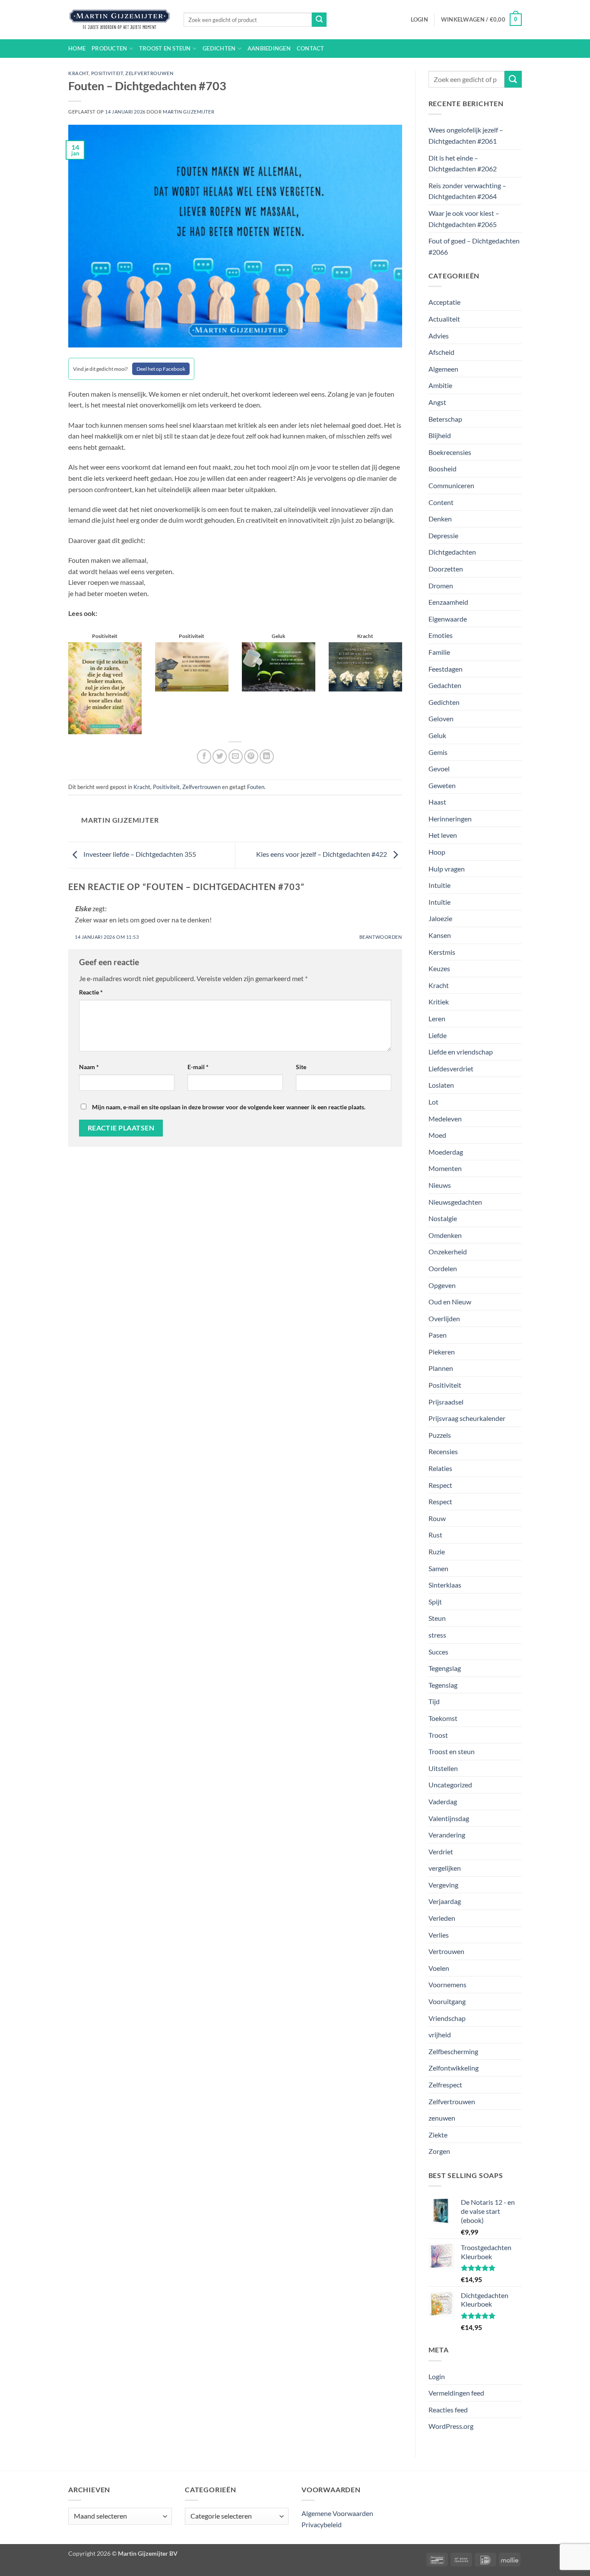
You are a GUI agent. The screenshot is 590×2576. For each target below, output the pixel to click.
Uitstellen (443, 1768)
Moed (437, 1135)
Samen (438, 1568)
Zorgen (439, 2151)
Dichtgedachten (452, 552)
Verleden (442, 1918)
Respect (440, 1485)
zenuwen (442, 2118)
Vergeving (443, 1885)
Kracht (78, 73)
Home (77, 48)
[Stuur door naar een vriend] (236, 756)
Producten (109, 48)
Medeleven (445, 1119)
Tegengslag (445, 1668)
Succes (438, 1652)
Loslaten (441, 1085)
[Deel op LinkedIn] (267, 756)
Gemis (438, 752)
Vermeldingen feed (456, 2393)
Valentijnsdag (449, 1818)
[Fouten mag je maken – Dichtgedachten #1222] (365, 666)
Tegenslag (443, 1685)
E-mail (198, 1067)
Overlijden (444, 1318)
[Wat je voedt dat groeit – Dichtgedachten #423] (279, 666)
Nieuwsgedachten (455, 1202)
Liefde (438, 1035)
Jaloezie (440, 918)
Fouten (256, 787)
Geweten (442, 785)
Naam (89, 1067)
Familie (439, 652)
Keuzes (439, 968)
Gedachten (445, 685)
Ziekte (438, 2135)
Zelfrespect (445, 2085)
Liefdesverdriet (451, 1069)
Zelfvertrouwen (149, 73)
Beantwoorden (381, 937)
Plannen (441, 1368)
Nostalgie (443, 1218)
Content (441, 502)
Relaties (440, 1468)
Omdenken (445, 1235)
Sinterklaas (445, 1585)
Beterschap (445, 419)
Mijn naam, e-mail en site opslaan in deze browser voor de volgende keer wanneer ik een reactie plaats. (229, 1107)
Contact (311, 48)
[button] (419, 19)
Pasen (438, 1335)
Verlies (439, 1935)
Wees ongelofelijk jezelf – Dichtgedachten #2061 (466, 135)
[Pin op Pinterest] (251, 756)
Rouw (437, 1518)
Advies (439, 336)
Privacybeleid (322, 2524)
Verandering (447, 1835)
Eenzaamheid (448, 602)
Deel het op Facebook (161, 369)
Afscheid (441, 352)
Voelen (439, 1968)
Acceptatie (444, 302)
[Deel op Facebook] (204, 756)
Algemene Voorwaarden (337, 2513)
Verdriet (441, 1851)
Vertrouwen (446, 1951)
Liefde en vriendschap (461, 1052)
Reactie (91, 992)
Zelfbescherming (453, 2051)
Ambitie (440, 385)
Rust (435, 1535)
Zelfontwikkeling (454, 2068)
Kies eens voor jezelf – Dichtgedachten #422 (322, 854)
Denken (440, 519)
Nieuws (440, 1185)
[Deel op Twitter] (220, 756)
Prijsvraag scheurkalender (467, 1418)
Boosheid (442, 469)
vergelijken (445, 1868)
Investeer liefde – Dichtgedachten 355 (139, 854)
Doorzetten (446, 569)
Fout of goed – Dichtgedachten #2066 (474, 246)
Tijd (434, 1701)
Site (301, 1067)
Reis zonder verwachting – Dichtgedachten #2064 (467, 191)
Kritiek (439, 1002)
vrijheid (440, 2035)
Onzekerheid (448, 1252)
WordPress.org (451, 2426)
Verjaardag (445, 1901)
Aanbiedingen (269, 48)
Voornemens (447, 1984)
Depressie (443, 535)
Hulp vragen (447, 869)
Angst (437, 402)
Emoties (441, 635)
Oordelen (443, 1268)
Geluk (437, 735)
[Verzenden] (319, 20)
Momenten (445, 1168)
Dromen (441, 586)
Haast (437, 802)
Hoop (437, 852)
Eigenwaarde (448, 619)
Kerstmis (442, 952)
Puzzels (440, 1435)
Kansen (440, 935)
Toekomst (443, 1718)
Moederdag (446, 1152)
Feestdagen (446, 669)
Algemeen (443, 369)
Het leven (443, 835)
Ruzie (437, 1552)
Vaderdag (443, 1801)
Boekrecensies (450, 452)
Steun (437, 1618)
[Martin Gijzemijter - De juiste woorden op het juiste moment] (119, 20)
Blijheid (440, 435)
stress (437, 1635)
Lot (433, 1102)
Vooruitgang (447, 2001)
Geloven (441, 718)
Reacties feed (448, 2410)
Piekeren (442, 1352)
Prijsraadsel (446, 1402)
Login (437, 2376)
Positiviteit (107, 73)
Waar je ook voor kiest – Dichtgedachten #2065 (464, 219)
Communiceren (451, 485)
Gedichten (219, 48)
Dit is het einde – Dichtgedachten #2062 (463, 163)
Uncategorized (450, 1785)
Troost (438, 1735)
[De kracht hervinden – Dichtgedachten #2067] (105, 687)
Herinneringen (450, 819)
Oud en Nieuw (450, 1302)
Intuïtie (439, 902)
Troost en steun (165, 48)
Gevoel (439, 769)
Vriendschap (447, 2018)
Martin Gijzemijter (189, 112)
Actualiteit (444, 319)
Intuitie (439, 885)
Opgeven (442, 1285)
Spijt (435, 1602)
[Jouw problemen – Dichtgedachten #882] (192, 666)
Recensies (443, 1451)
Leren (437, 1018)
